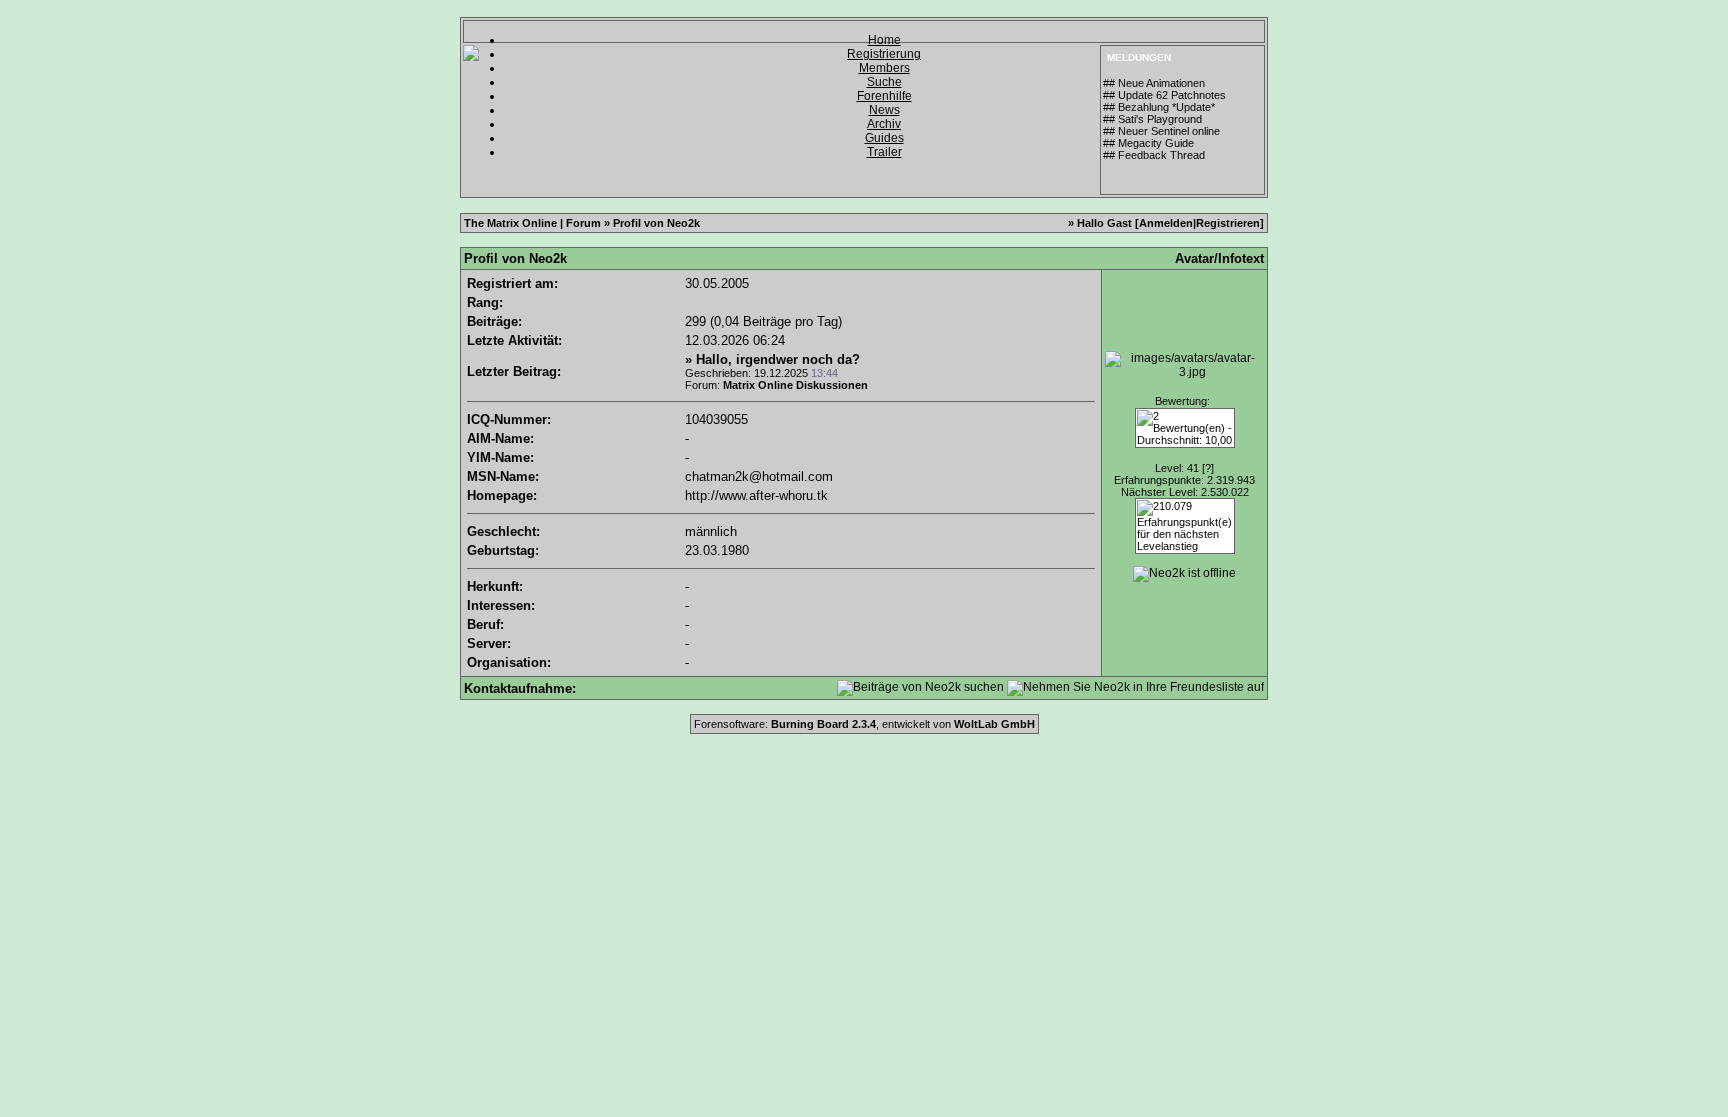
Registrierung (884, 54)
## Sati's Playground (1152, 119)
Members (884, 68)
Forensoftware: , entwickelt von (864, 724)
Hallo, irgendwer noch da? (778, 359)
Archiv (884, 124)
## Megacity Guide (1148, 143)
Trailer (884, 152)
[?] (1208, 468)
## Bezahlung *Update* (1159, 107)
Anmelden (1166, 223)
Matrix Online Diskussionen (795, 385)
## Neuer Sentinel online (1161, 131)
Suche (884, 82)
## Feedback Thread (1154, 155)
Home (884, 40)
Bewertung (1181, 401)
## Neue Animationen (1154, 83)
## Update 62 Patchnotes (1164, 95)
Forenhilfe (884, 96)
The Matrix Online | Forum (532, 223)
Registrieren (1228, 223)
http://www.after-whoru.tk (756, 495)
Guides (884, 138)
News (884, 110)
